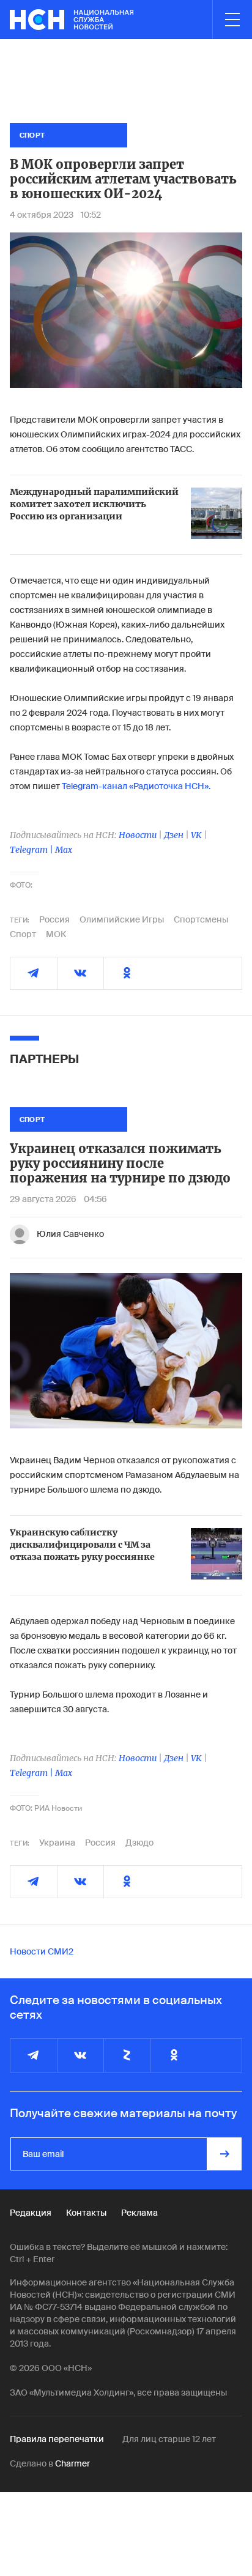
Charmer (72, 2463)
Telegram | (32, 850)
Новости (138, 835)
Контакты (86, 2213)
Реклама (139, 2213)
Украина (57, 1843)
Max (64, 850)
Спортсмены (201, 919)
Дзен (174, 835)
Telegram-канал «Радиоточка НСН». (136, 786)
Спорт (23, 934)
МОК (56, 934)
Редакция (31, 2213)
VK (196, 835)
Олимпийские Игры (122, 919)
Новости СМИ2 (42, 1951)
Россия (54, 919)
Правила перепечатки (57, 2439)
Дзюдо (139, 1843)
